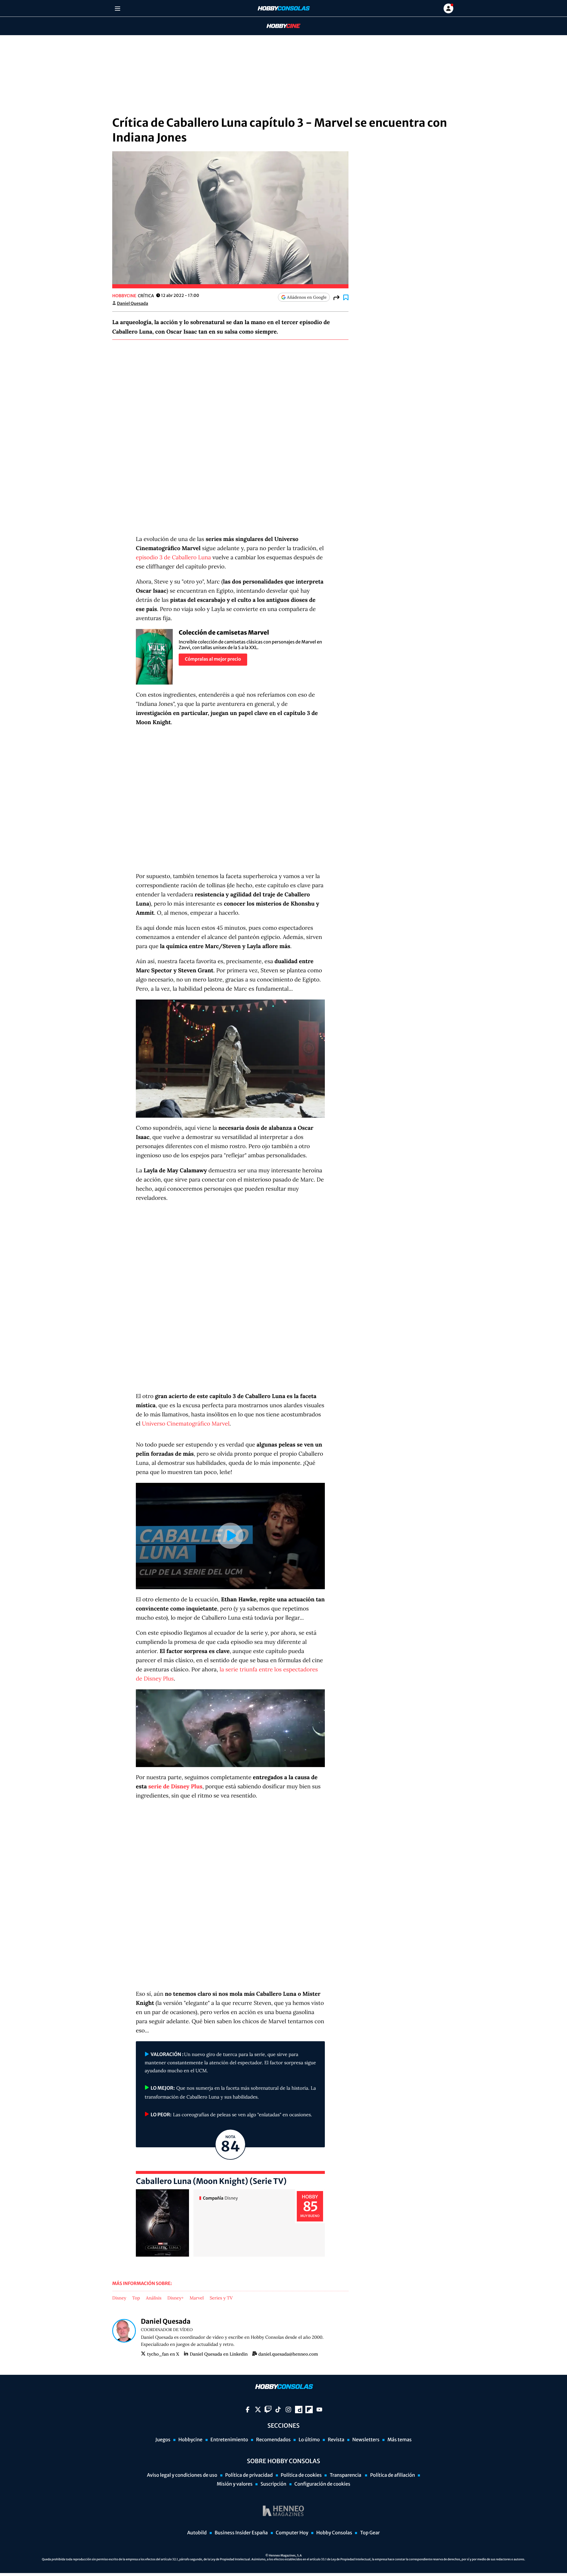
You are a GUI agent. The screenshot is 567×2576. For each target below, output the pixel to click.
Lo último (309, 2440)
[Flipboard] (309, 2410)
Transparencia (346, 2475)
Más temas (400, 2440)
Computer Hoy (292, 2533)
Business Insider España (241, 2533)
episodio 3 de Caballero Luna (173, 558)
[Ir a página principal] (283, 8)
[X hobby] (258, 2410)
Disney (119, 2298)
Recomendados (273, 2440)
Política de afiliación (392, 2475)
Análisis (154, 2298)
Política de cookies (301, 2475)
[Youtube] (319, 2410)
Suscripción (273, 2484)
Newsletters (366, 2440)
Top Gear (370, 2533)
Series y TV (221, 2298)
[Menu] (117, 8)
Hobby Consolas (334, 2533)
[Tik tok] (278, 2410)
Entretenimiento (229, 2440)
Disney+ (176, 2298)
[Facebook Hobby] (248, 2410)
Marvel (197, 2298)
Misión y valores (235, 2484)
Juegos (163, 2440)
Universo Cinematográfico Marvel (186, 1424)
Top (136, 2298)
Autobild (197, 2533)
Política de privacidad (249, 2475)
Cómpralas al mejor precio (213, 659)
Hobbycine (279, 26)
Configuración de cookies (322, 2484)
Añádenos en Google (307, 297)
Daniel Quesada (133, 303)
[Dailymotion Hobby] (299, 2410)
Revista (336, 2440)
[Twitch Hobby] (268, 2410)
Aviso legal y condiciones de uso (182, 2475)
